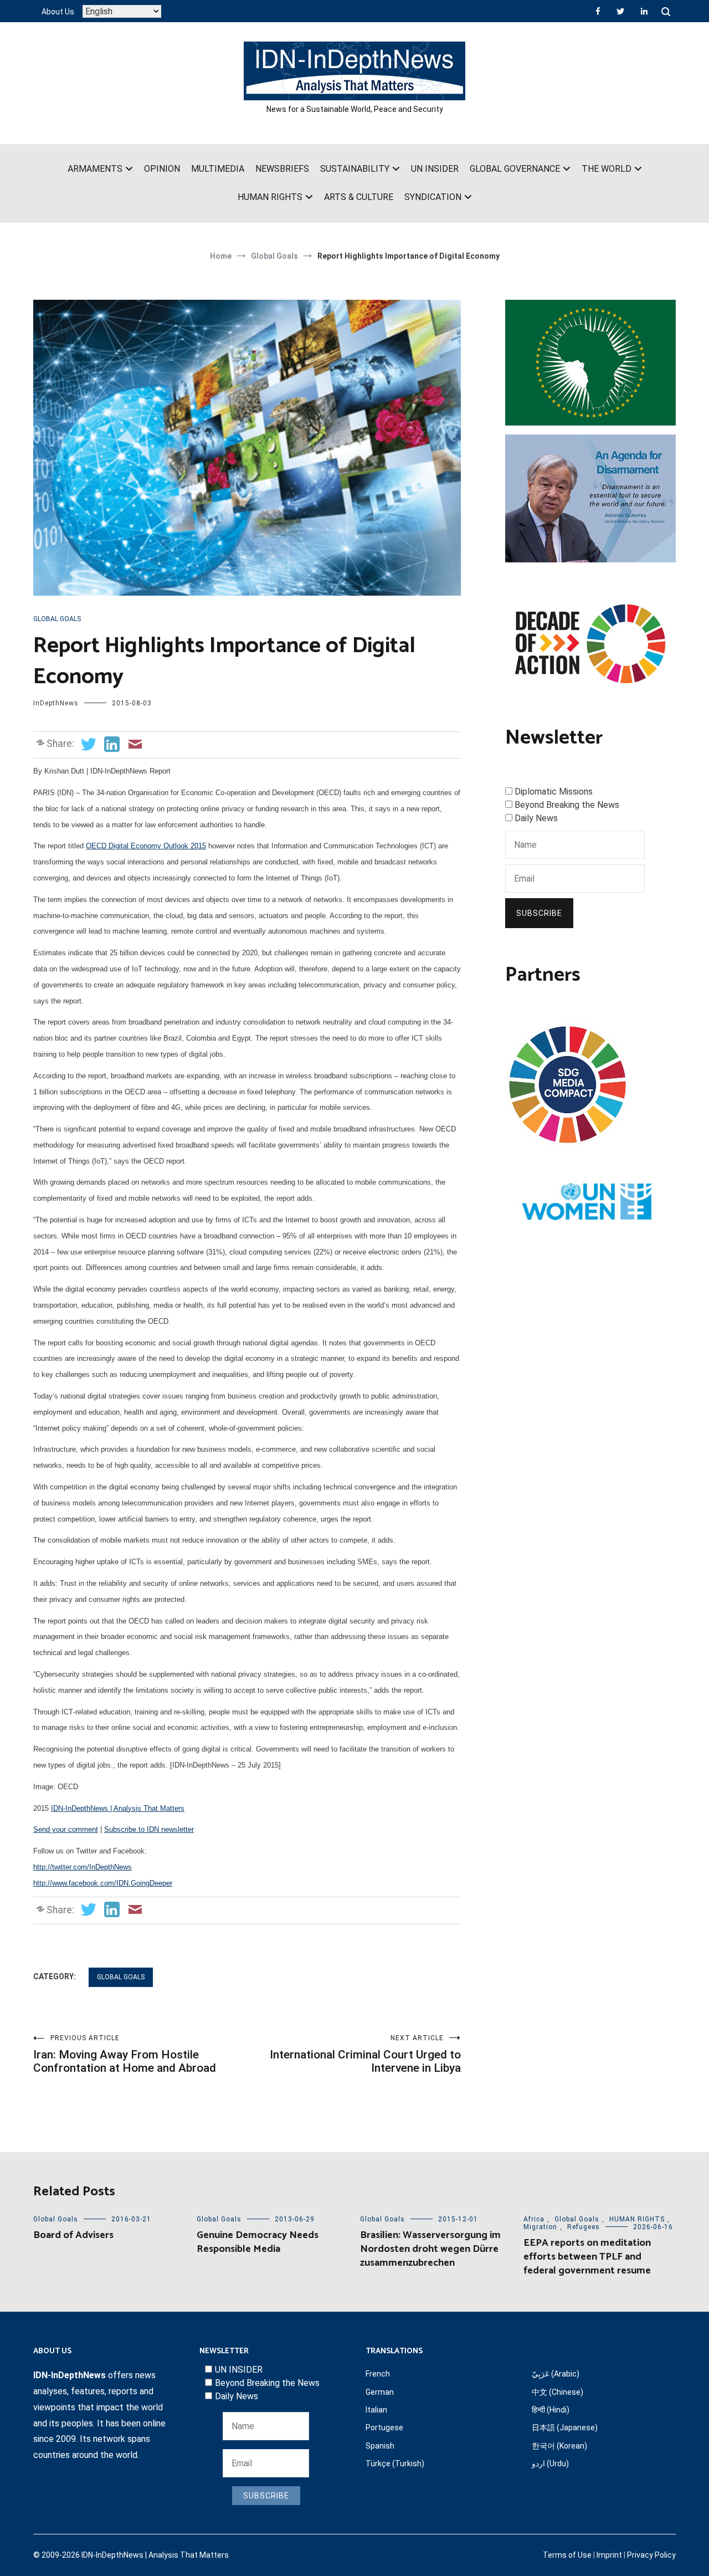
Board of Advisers (73, 2235)
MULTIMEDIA (218, 169)
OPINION (162, 169)
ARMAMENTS (95, 169)
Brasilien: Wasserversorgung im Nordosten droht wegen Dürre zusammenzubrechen (430, 2249)
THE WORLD (607, 169)
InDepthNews (56, 703)
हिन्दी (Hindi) (551, 2410)
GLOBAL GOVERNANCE (515, 169)
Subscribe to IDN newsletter (149, 1829)
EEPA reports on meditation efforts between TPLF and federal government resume (587, 2257)
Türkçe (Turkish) (395, 2464)
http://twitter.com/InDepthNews (83, 1867)
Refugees (584, 2227)
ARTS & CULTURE (359, 197)
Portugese (384, 2428)
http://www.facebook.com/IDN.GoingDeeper (103, 1883)
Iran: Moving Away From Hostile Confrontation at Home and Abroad (125, 2054)
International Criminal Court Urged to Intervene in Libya (365, 2054)
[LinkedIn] (644, 11)
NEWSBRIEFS (282, 169)
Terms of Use (567, 2555)
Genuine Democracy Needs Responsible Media (258, 2242)
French (378, 2374)
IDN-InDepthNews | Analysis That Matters (118, 1808)
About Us (58, 12)
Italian (376, 2410)
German (380, 2392)
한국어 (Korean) (559, 2446)
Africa (534, 2219)
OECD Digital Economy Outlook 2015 (146, 846)
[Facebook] (598, 11)
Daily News (536, 818)
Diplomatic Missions (554, 792)
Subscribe (539, 913)
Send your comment (66, 1829)
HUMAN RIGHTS (270, 197)
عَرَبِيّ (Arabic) (556, 2374)
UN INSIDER (435, 169)
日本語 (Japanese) (565, 2428)
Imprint (609, 2555)
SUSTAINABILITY (355, 169)
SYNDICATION (433, 197)
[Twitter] (620, 11)
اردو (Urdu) (550, 2464)
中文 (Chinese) (558, 2392)
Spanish (380, 2446)
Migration (540, 2227)
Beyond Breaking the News (567, 805)
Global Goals (57, 619)
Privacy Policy (651, 2555)
